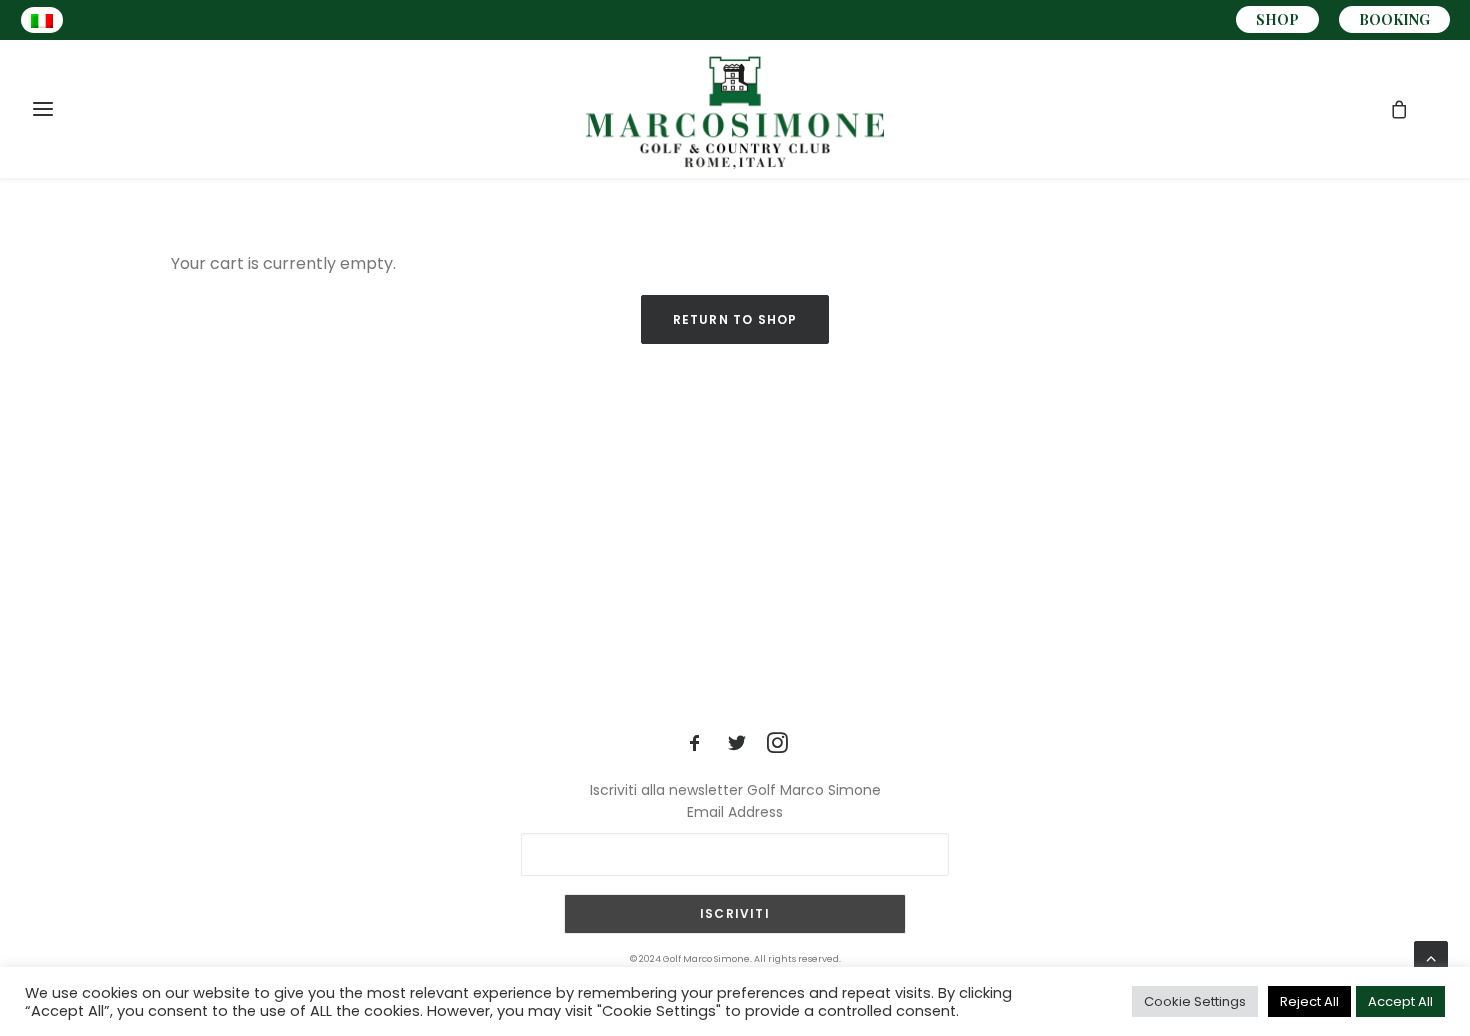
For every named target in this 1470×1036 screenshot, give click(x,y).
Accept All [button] (1400, 1001)
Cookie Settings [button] (1195, 1001)
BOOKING (1394, 19)
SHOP (1277, 19)
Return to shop (735, 319)
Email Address (735, 812)
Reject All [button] (1309, 1001)
